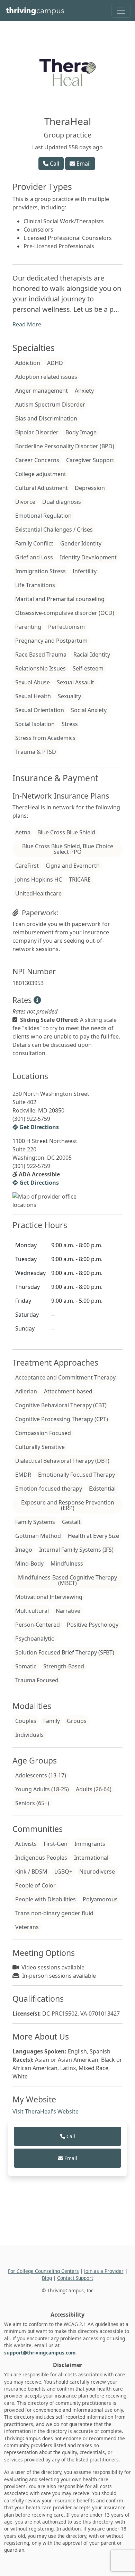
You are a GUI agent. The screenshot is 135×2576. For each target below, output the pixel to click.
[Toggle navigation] (121, 11)
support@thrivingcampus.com (40, 2353)
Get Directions (38, 1127)
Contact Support (75, 2278)
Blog (47, 2278)
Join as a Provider (104, 2271)
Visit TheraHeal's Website (46, 2111)
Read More (27, 324)
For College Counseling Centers (43, 2271)
